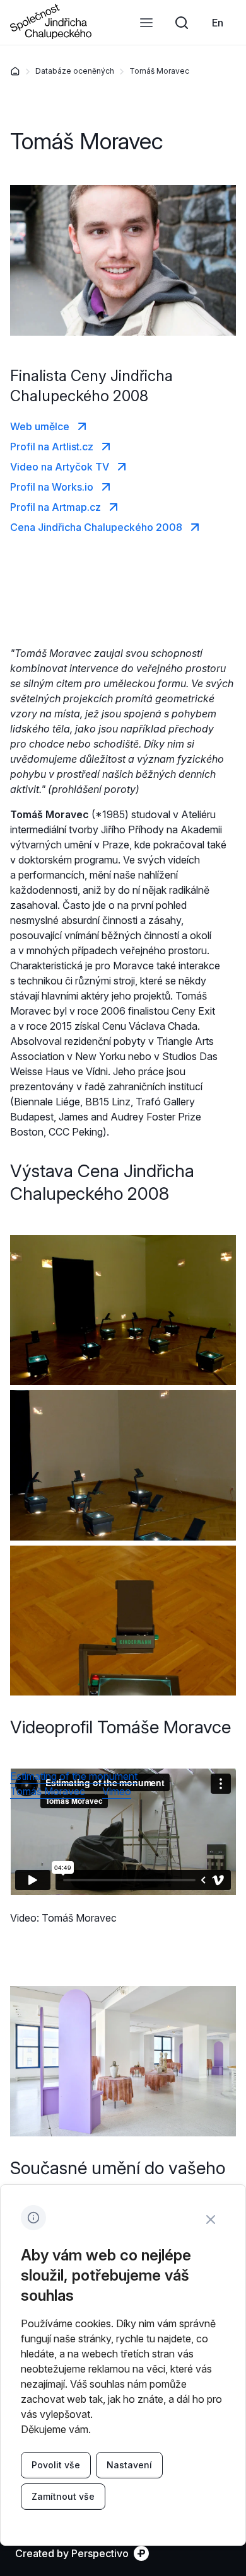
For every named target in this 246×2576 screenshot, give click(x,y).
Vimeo (117, 1791)
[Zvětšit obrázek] (123, 1310)
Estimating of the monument (74, 1776)
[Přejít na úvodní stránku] (51, 35)
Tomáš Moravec (159, 71)
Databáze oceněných (75, 71)
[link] (218, 23)
